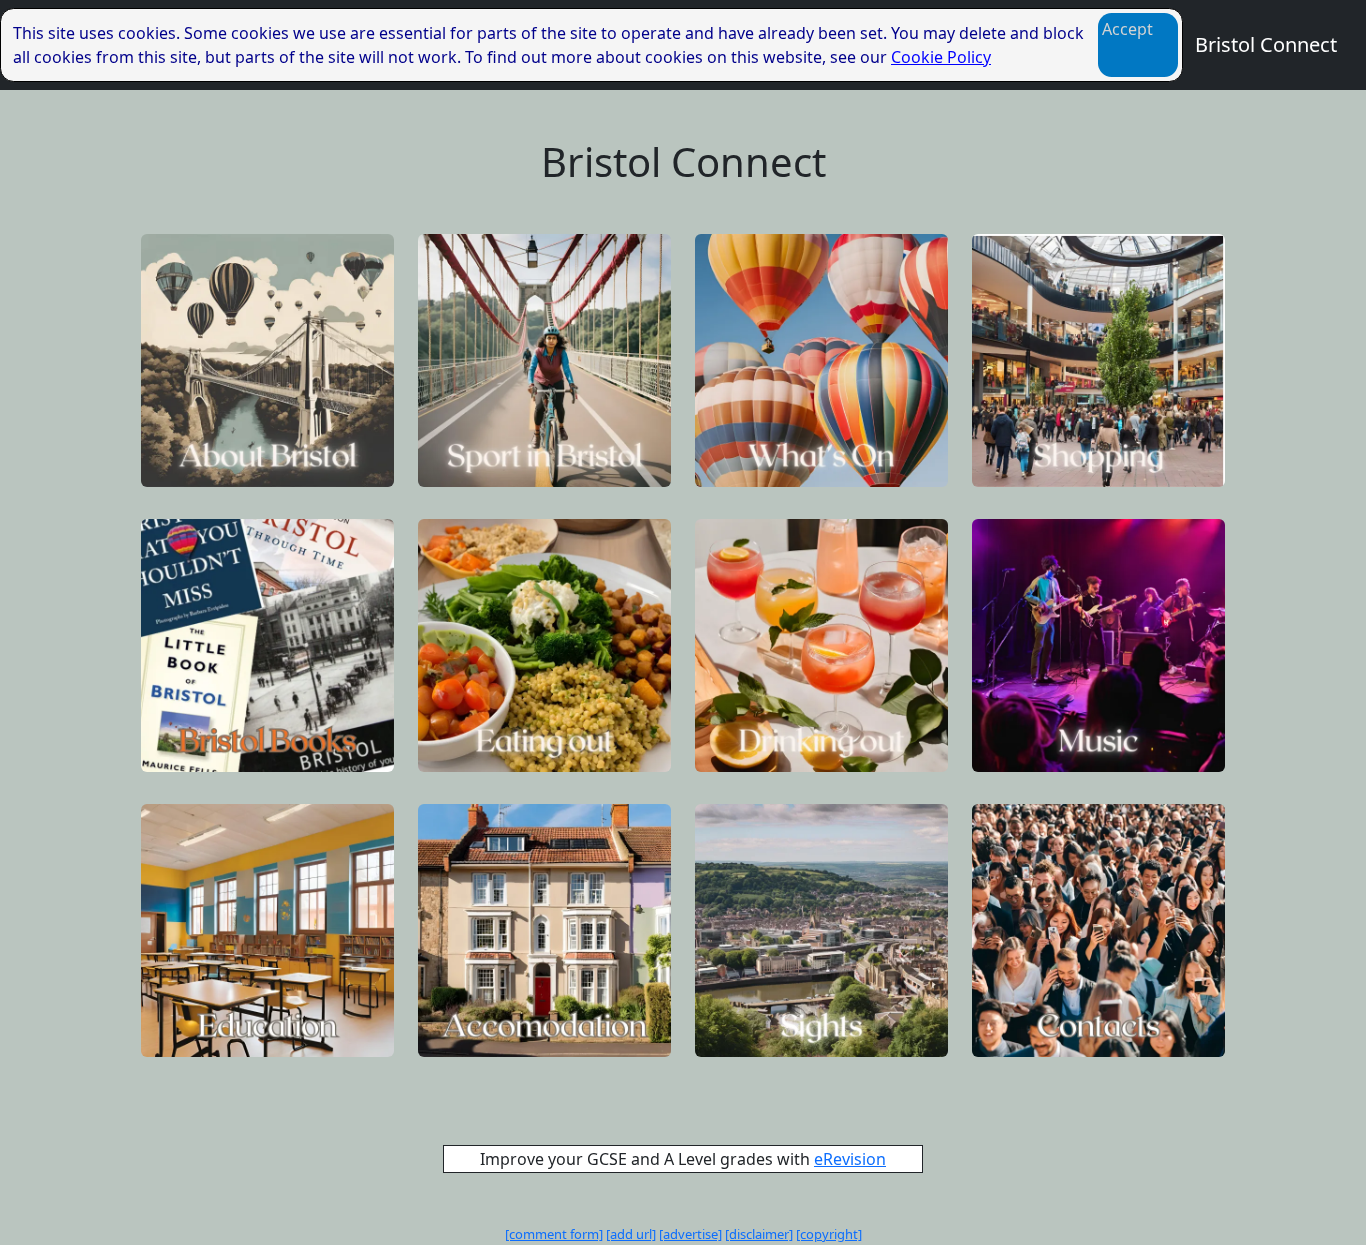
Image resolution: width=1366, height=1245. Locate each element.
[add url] (631, 1234)
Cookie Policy (941, 57)
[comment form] (554, 1234)
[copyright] (829, 1234)
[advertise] (690, 1234)
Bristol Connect (1266, 44)
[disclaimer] (759, 1234)
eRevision (850, 1159)
